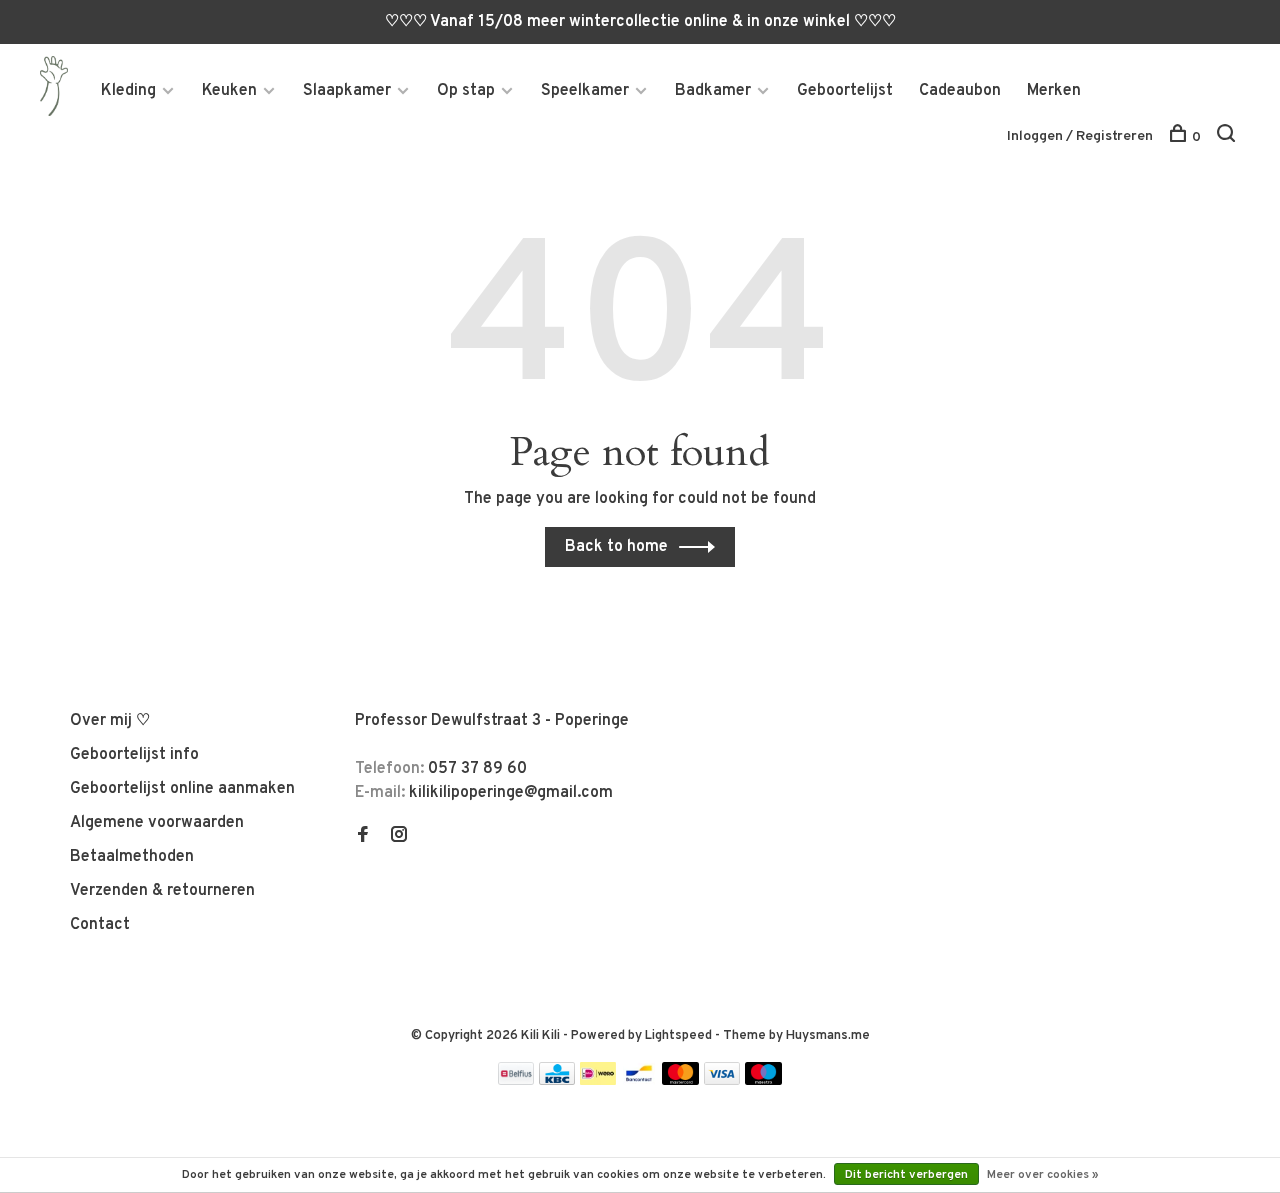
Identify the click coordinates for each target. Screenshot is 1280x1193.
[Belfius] (516, 1081)
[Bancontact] (639, 1081)
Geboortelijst (845, 91)
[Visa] (722, 1081)
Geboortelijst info (134, 755)
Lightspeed (678, 1036)
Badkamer (713, 91)
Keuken (229, 91)
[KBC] (557, 1081)
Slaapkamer (347, 91)
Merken (1054, 91)
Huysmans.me (828, 1036)
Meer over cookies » (1043, 1175)
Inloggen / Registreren (1080, 136)
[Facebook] (363, 837)
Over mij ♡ (110, 721)
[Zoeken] (1228, 137)
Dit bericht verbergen (906, 1175)
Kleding (128, 91)
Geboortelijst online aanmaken (182, 789)
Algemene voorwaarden (157, 823)
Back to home (616, 547)
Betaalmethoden (132, 857)
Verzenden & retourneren (162, 891)
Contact (100, 925)
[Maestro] (763, 1081)
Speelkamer (585, 91)
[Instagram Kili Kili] (399, 837)
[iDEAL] (598, 1081)
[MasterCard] (680, 1081)
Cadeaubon (960, 91)
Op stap (466, 91)
